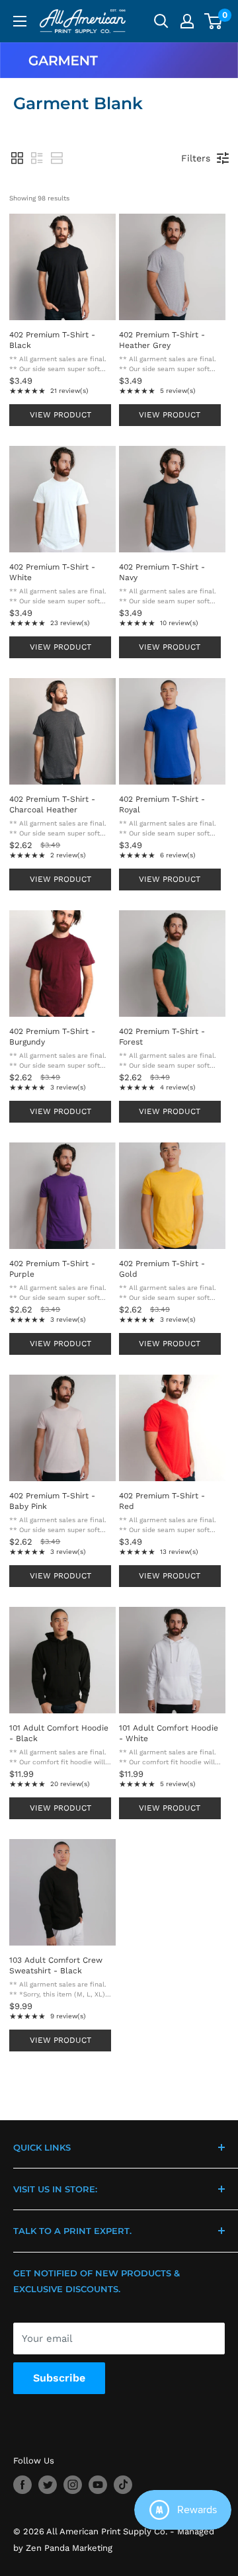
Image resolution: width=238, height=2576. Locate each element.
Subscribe (59, 2378)
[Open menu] (20, 21)
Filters (196, 158)
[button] (17, 158)
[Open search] (161, 21)
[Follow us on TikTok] (123, 2485)
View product (60, 415)
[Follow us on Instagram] (73, 2485)
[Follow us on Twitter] (48, 2485)
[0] (214, 21)
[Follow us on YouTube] (98, 2485)
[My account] (187, 21)
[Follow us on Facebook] (22, 2485)
